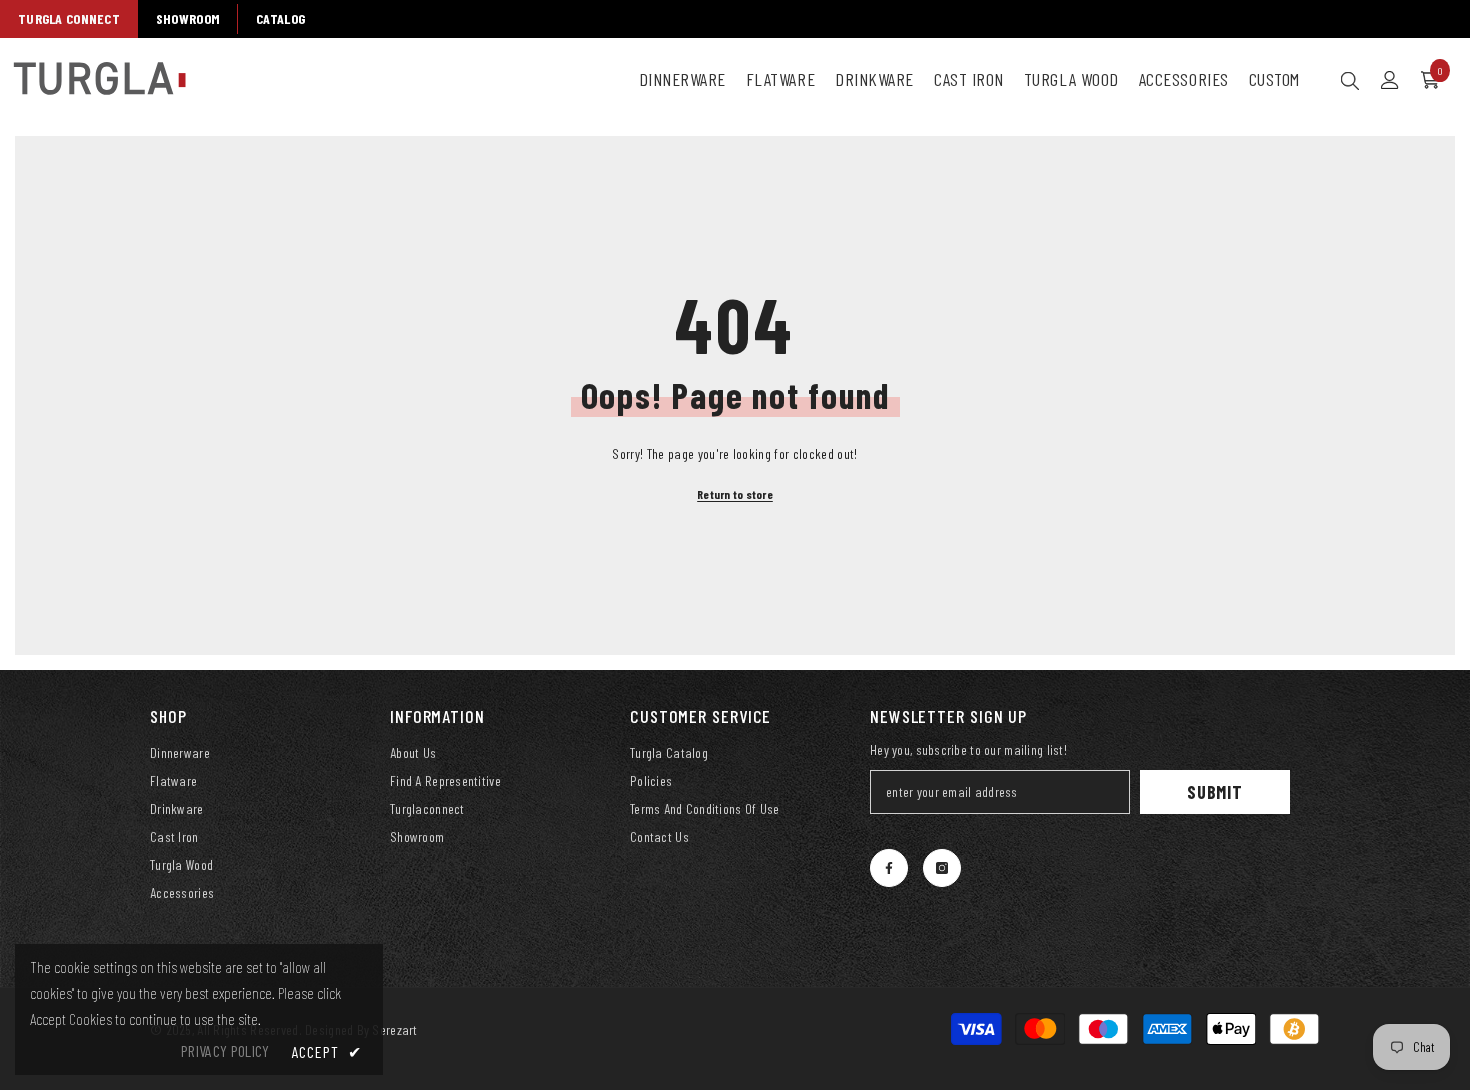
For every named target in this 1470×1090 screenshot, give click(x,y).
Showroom (188, 18)
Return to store (735, 494)
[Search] (1350, 80)
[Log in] (1390, 80)
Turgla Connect (69, 18)
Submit (1215, 792)
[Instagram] (942, 868)
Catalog (280, 18)
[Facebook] (889, 868)
